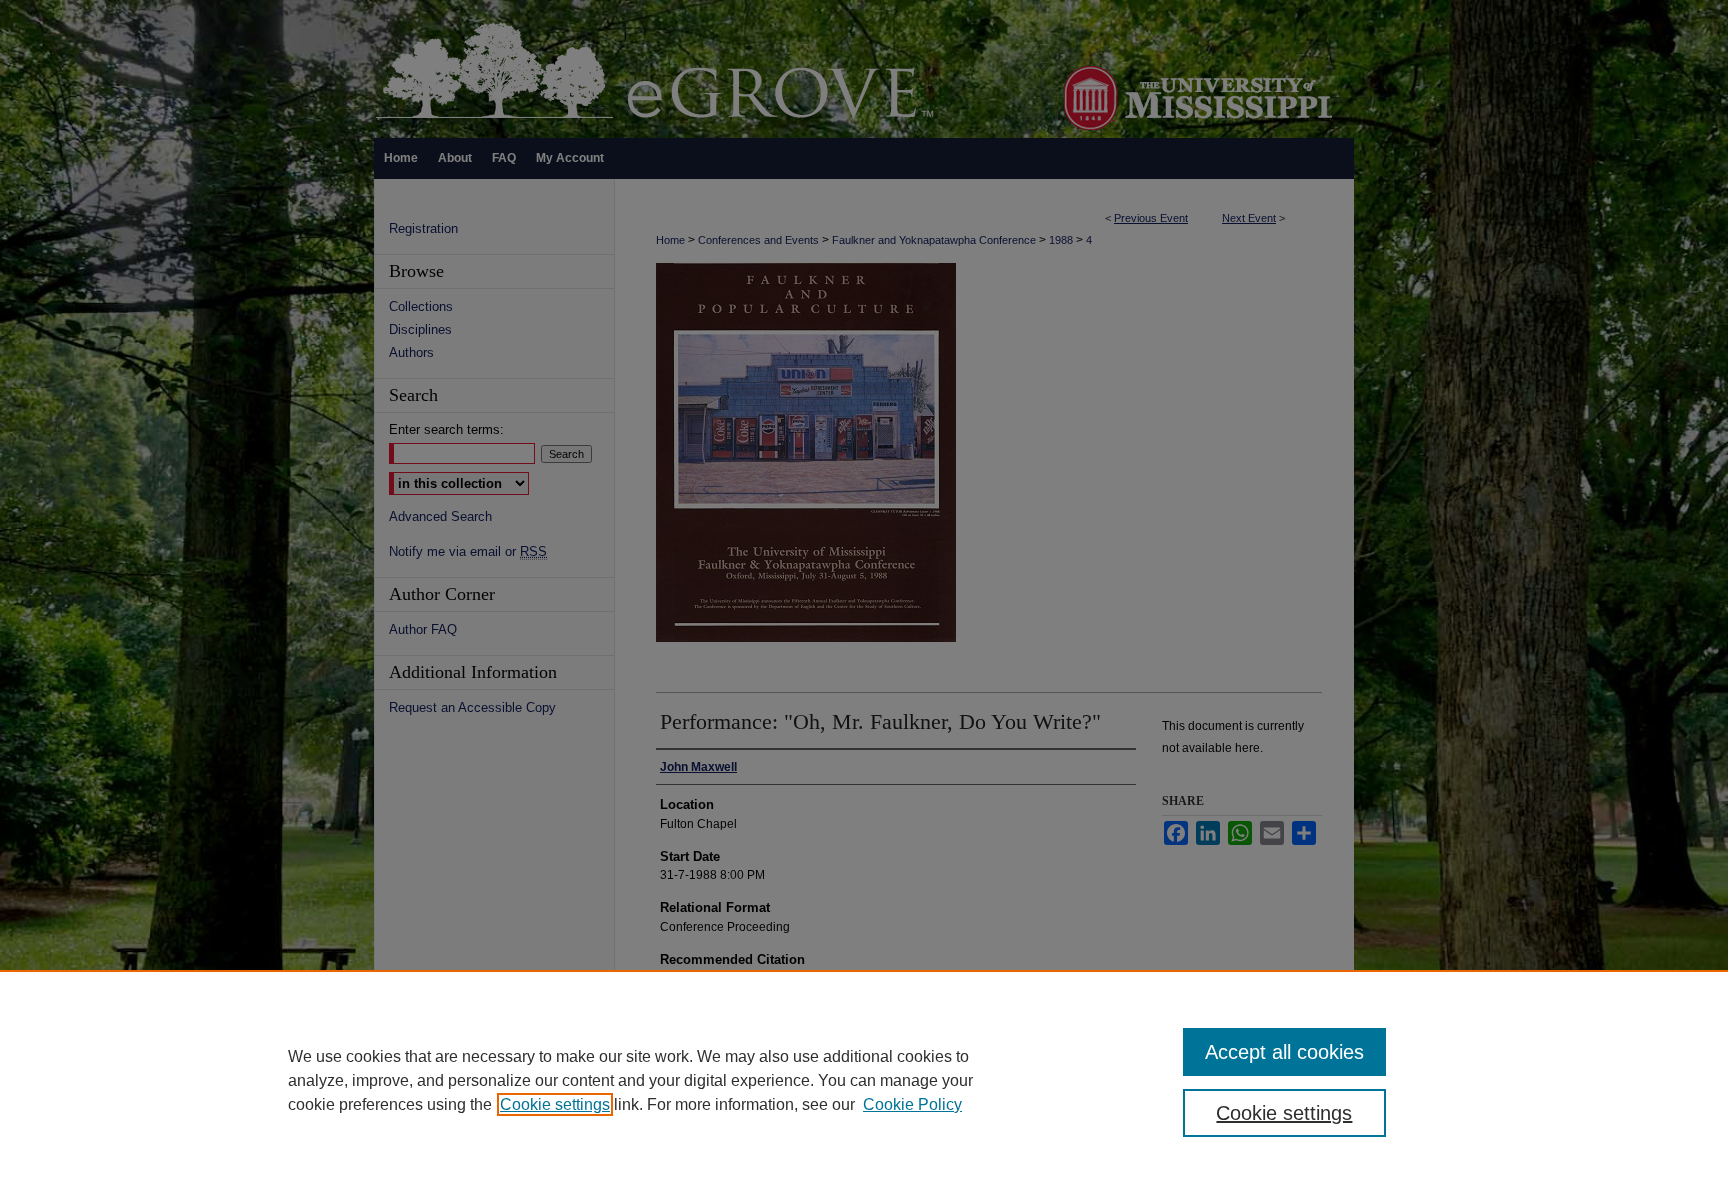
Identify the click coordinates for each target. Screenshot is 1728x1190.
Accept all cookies (1284, 1052)
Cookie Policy (912, 1104)
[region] (864, 1080)
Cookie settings (555, 1104)
